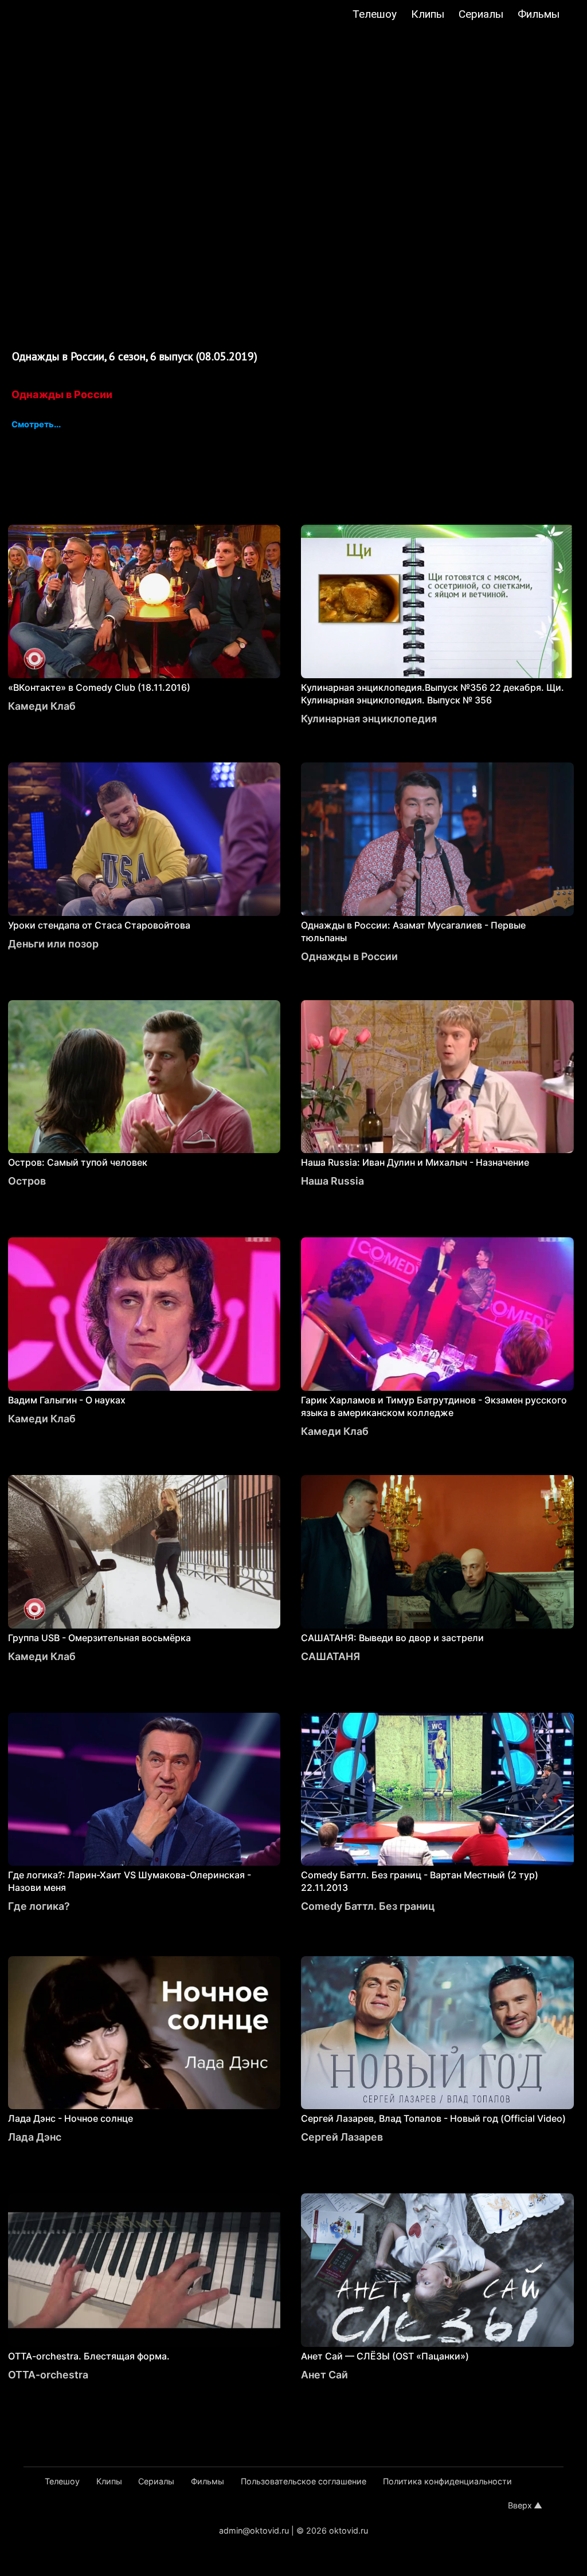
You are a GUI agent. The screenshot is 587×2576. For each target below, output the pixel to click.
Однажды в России (62, 394)
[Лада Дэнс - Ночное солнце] (144, 2033)
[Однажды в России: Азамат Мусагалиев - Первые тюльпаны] (437, 839)
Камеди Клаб (42, 706)
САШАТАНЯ (330, 1656)
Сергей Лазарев (342, 2137)
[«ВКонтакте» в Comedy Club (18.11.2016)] (144, 601)
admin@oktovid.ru (254, 2530)
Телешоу (375, 14)
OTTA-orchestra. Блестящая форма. (89, 2356)
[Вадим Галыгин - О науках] (144, 1314)
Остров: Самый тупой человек (78, 1162)
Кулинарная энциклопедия (369, 719)
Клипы (428, 14)
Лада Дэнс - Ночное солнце (71, 2118)
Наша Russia (332, 1181)
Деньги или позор (53, 944)
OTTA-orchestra (48, 2375)
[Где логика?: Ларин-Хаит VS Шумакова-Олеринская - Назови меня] (144, 1790)
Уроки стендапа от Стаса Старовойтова (99, 925)
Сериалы (481, 14)
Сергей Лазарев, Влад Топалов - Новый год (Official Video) (433, 2118)
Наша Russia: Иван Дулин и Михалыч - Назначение (415, 1162)
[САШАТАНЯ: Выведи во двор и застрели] (437, 1552)
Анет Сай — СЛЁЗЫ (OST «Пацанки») (385, 2356)
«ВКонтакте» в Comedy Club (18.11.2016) (99, 687)
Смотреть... (36, 425)
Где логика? (39, 1906)
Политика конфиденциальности (447, 2481)
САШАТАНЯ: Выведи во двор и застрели (392, 1638)
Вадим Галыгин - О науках (67, 1400)
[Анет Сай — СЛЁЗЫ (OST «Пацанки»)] (437, 2270)
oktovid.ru (349, 2530)
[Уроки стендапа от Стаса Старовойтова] (144, 839)
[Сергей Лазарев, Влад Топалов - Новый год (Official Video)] (437, 2033)
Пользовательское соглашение (304, 2481)
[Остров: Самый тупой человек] (144, 1077)
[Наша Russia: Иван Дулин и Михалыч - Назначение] (437, 1077)
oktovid (66, 15)
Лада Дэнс (35, 2137)
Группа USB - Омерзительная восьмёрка (99, 1638)
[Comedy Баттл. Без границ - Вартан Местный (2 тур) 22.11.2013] (437, 1790)
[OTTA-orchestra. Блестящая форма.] (144, 2270)
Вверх (520, 2505)
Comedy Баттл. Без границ (368, 1906)
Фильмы (539, 14)
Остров (27, 1181)
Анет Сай (324, 2375)
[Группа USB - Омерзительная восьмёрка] (144, 1552)
